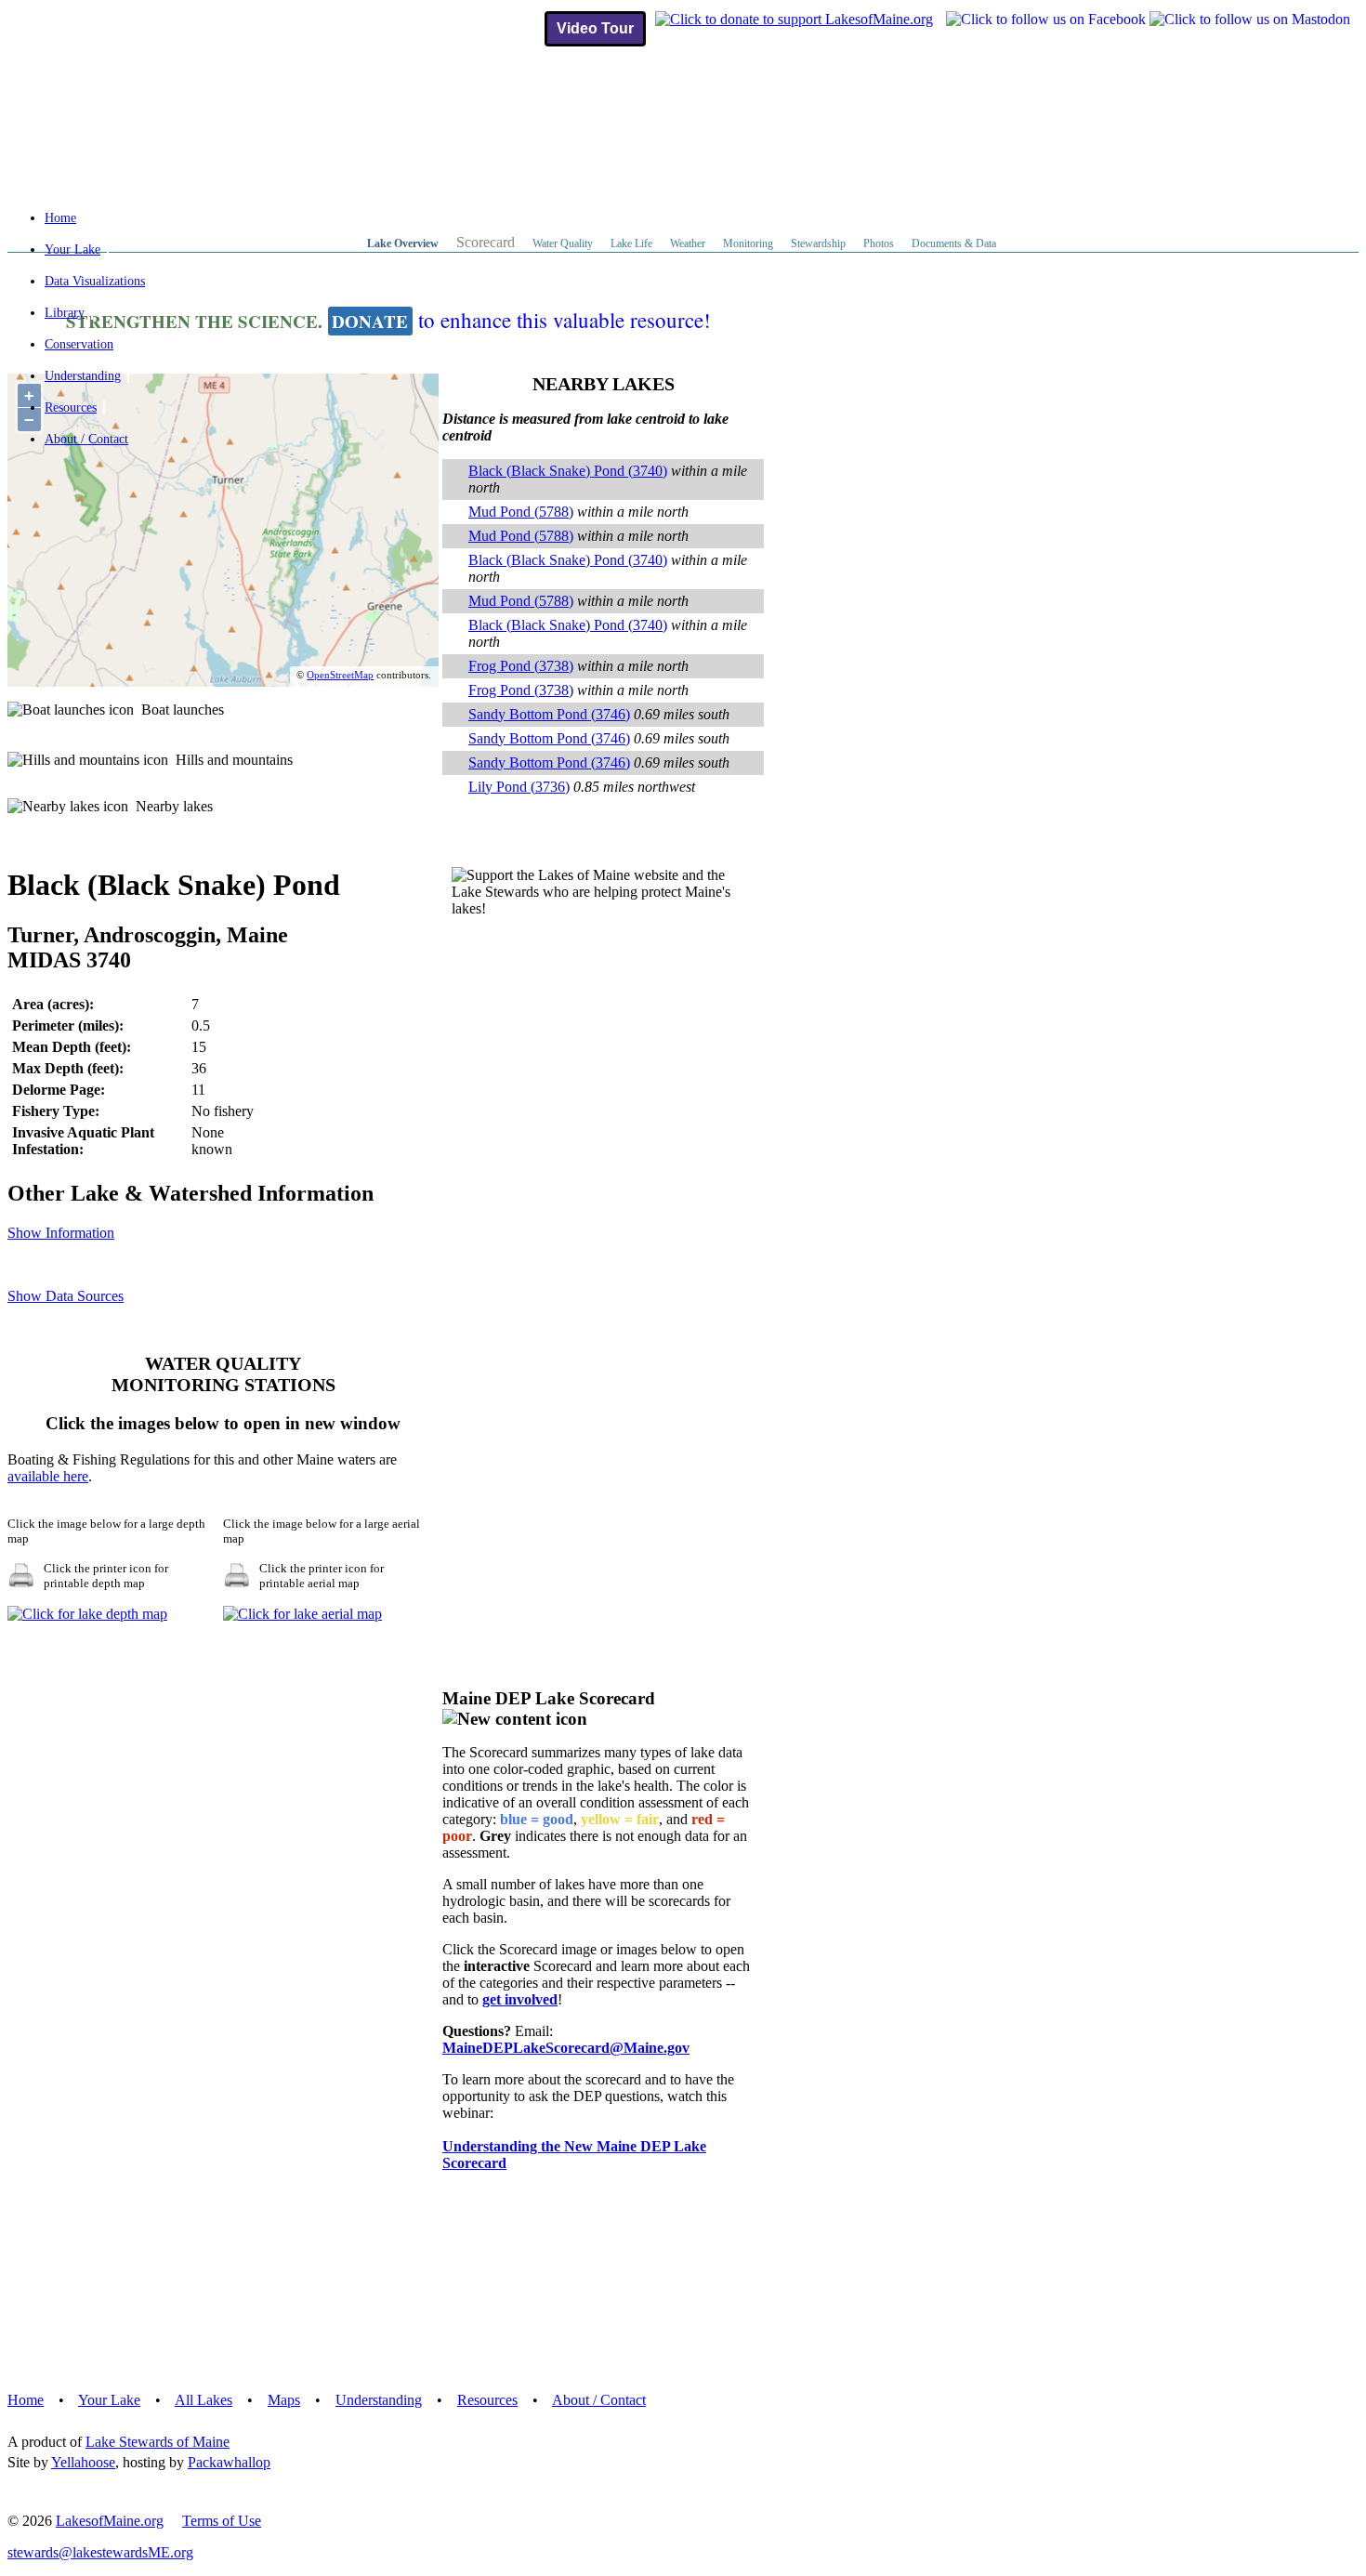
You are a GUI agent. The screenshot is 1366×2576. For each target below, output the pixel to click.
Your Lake (72, 250)
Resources (71, 407)
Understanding (83, 376)
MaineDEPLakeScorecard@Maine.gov (566, 2048)
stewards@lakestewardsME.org (100, 2552)
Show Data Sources (66, 1296)
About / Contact (86, 439)
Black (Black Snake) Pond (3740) (568, 471)
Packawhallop (229, 2462)
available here (48, 1476)
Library (65, 313)
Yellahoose (83, 2462)
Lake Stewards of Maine (158, 2442)
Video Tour (595, 28)
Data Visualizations (95, 281)
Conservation (79, 344)
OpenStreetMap (340, 675)
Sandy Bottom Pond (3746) (549, 714)
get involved (520, 1999)
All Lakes (204, 2400)
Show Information (61, 1233)
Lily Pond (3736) (519, 787)
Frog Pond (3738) (521, 666)
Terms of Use (222, 2521)
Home (60, 218)
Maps (284, 2400)
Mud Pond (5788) (521, 512)
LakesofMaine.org (110, 2521)
